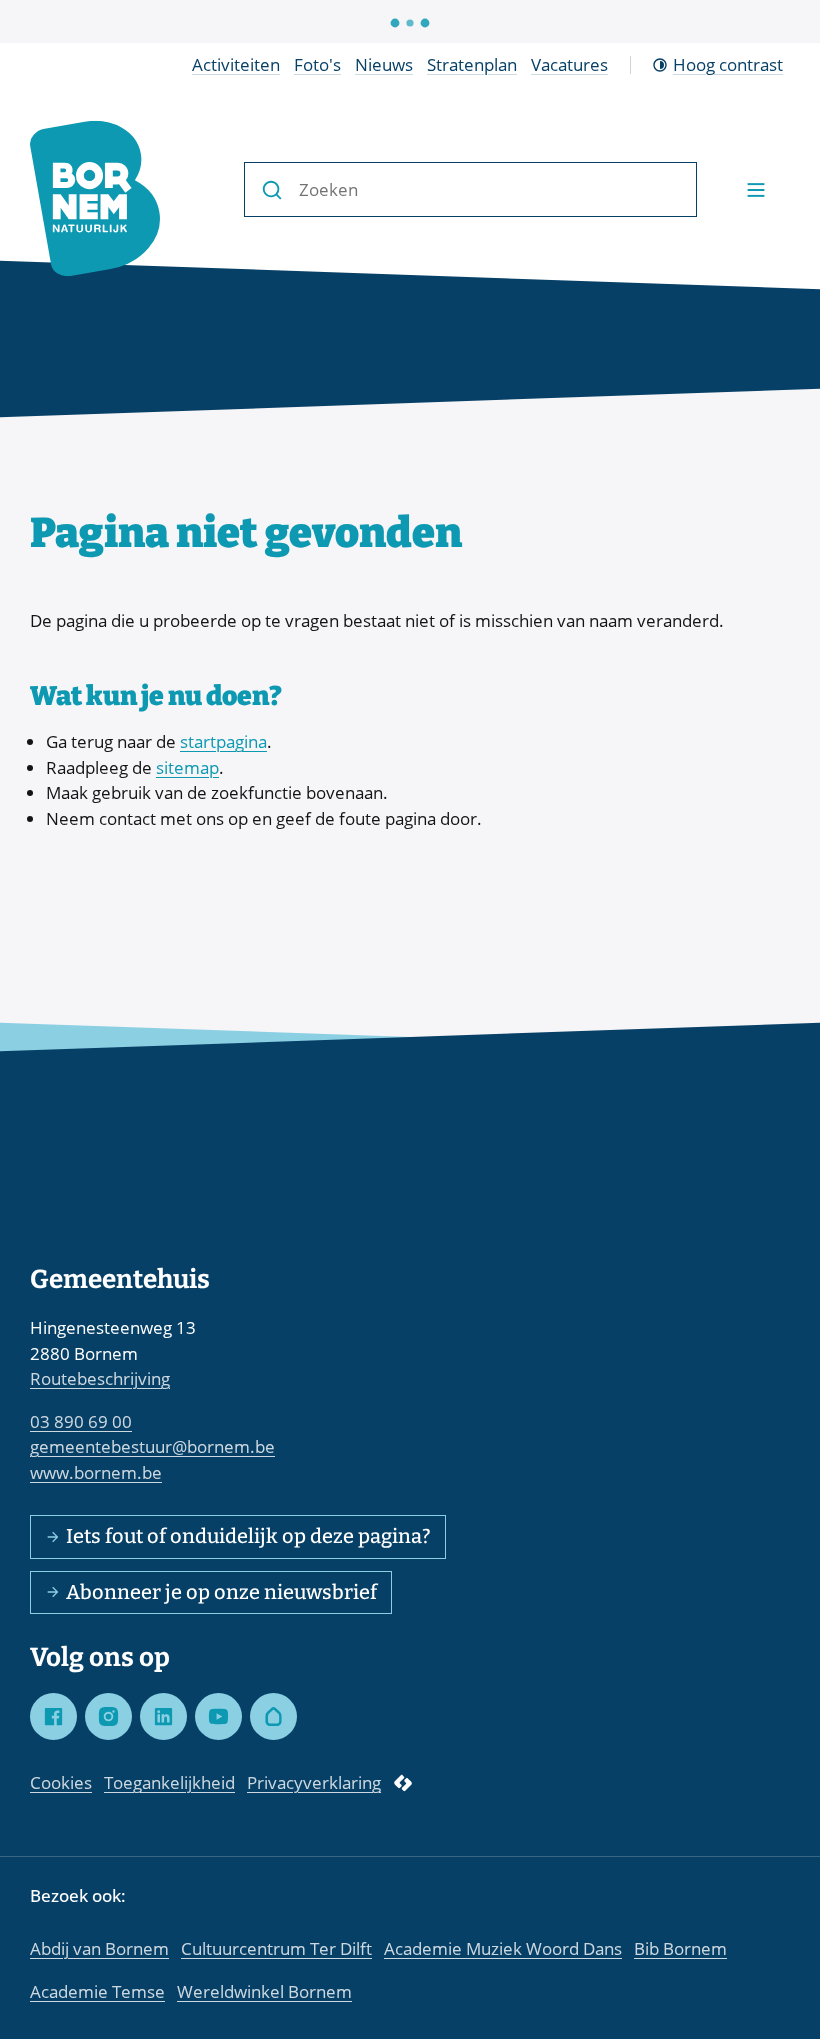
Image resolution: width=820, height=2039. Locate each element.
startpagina (223, 741)
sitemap (187, 767)
